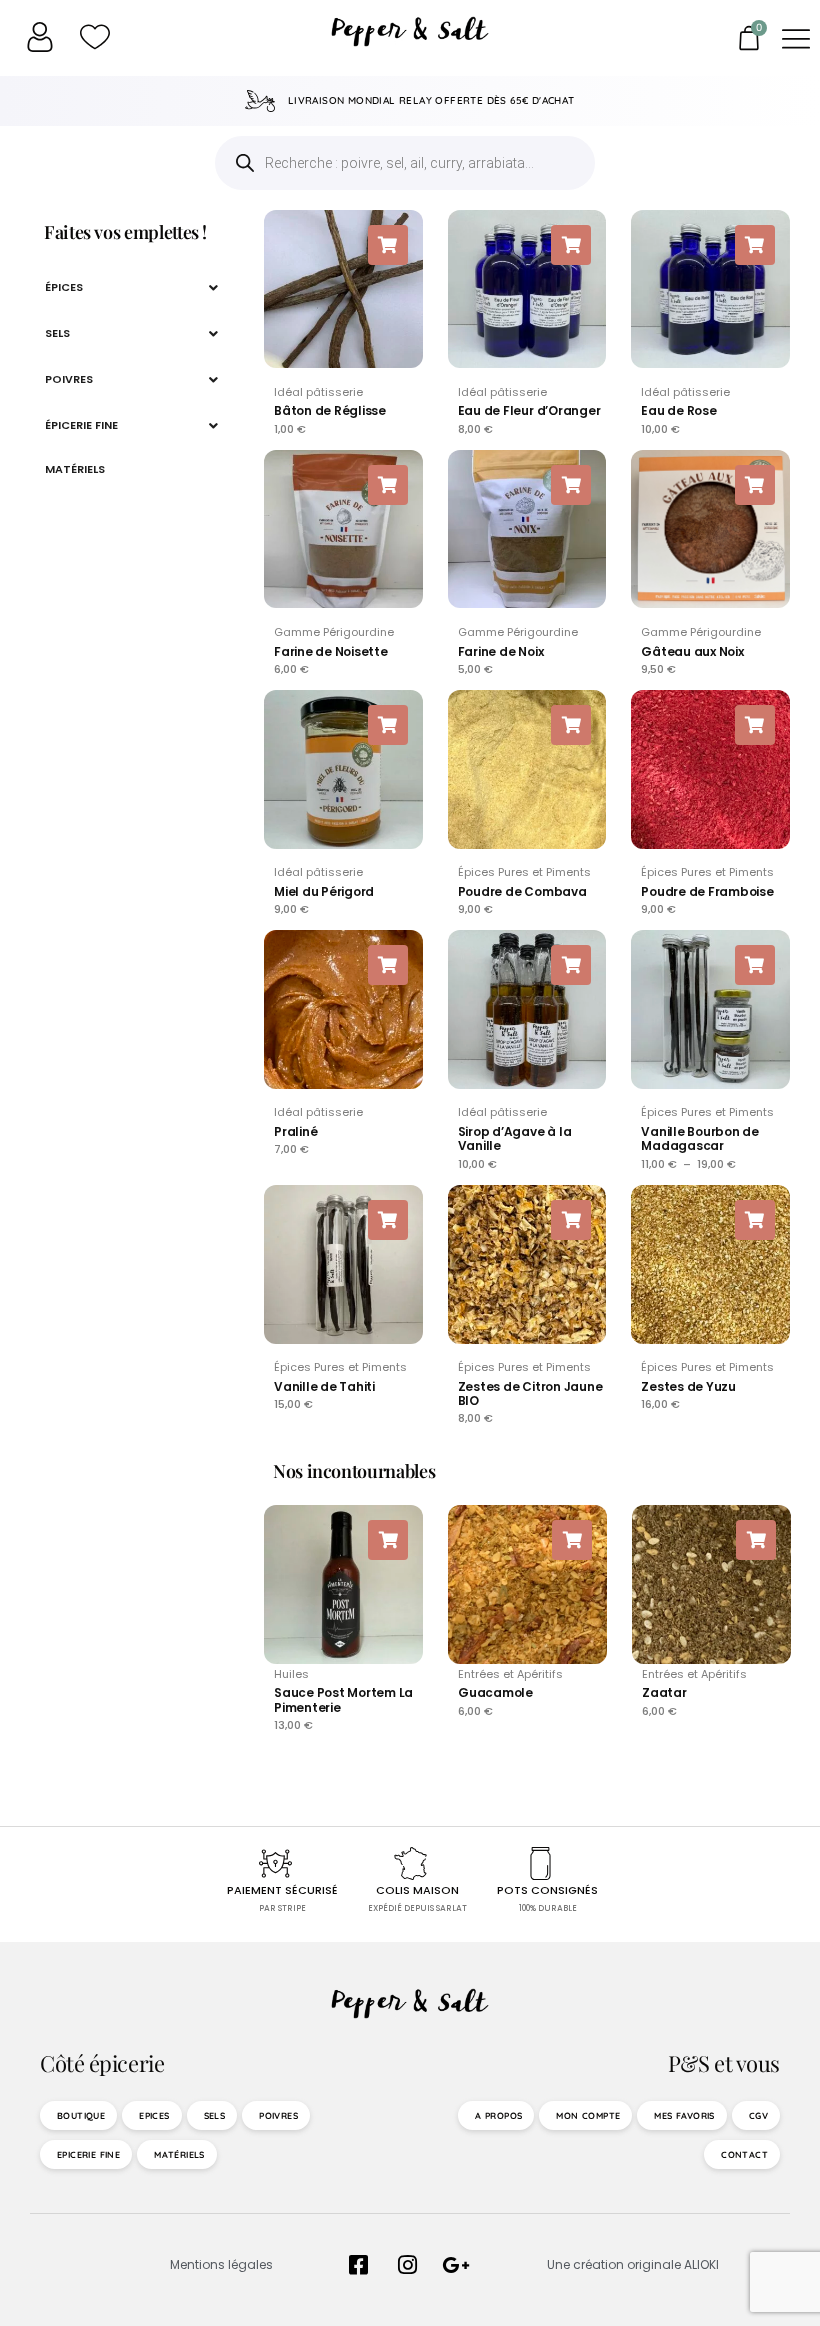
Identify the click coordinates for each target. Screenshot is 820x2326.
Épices (64, 287)
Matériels (75, 469)
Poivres (69, 379)
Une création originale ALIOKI (633, 2264)
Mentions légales (221, 2264)
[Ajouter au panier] (388, 245)
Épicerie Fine (81, 425)
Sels (57, 333)
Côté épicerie (102, 2063)
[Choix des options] (755, 965)
